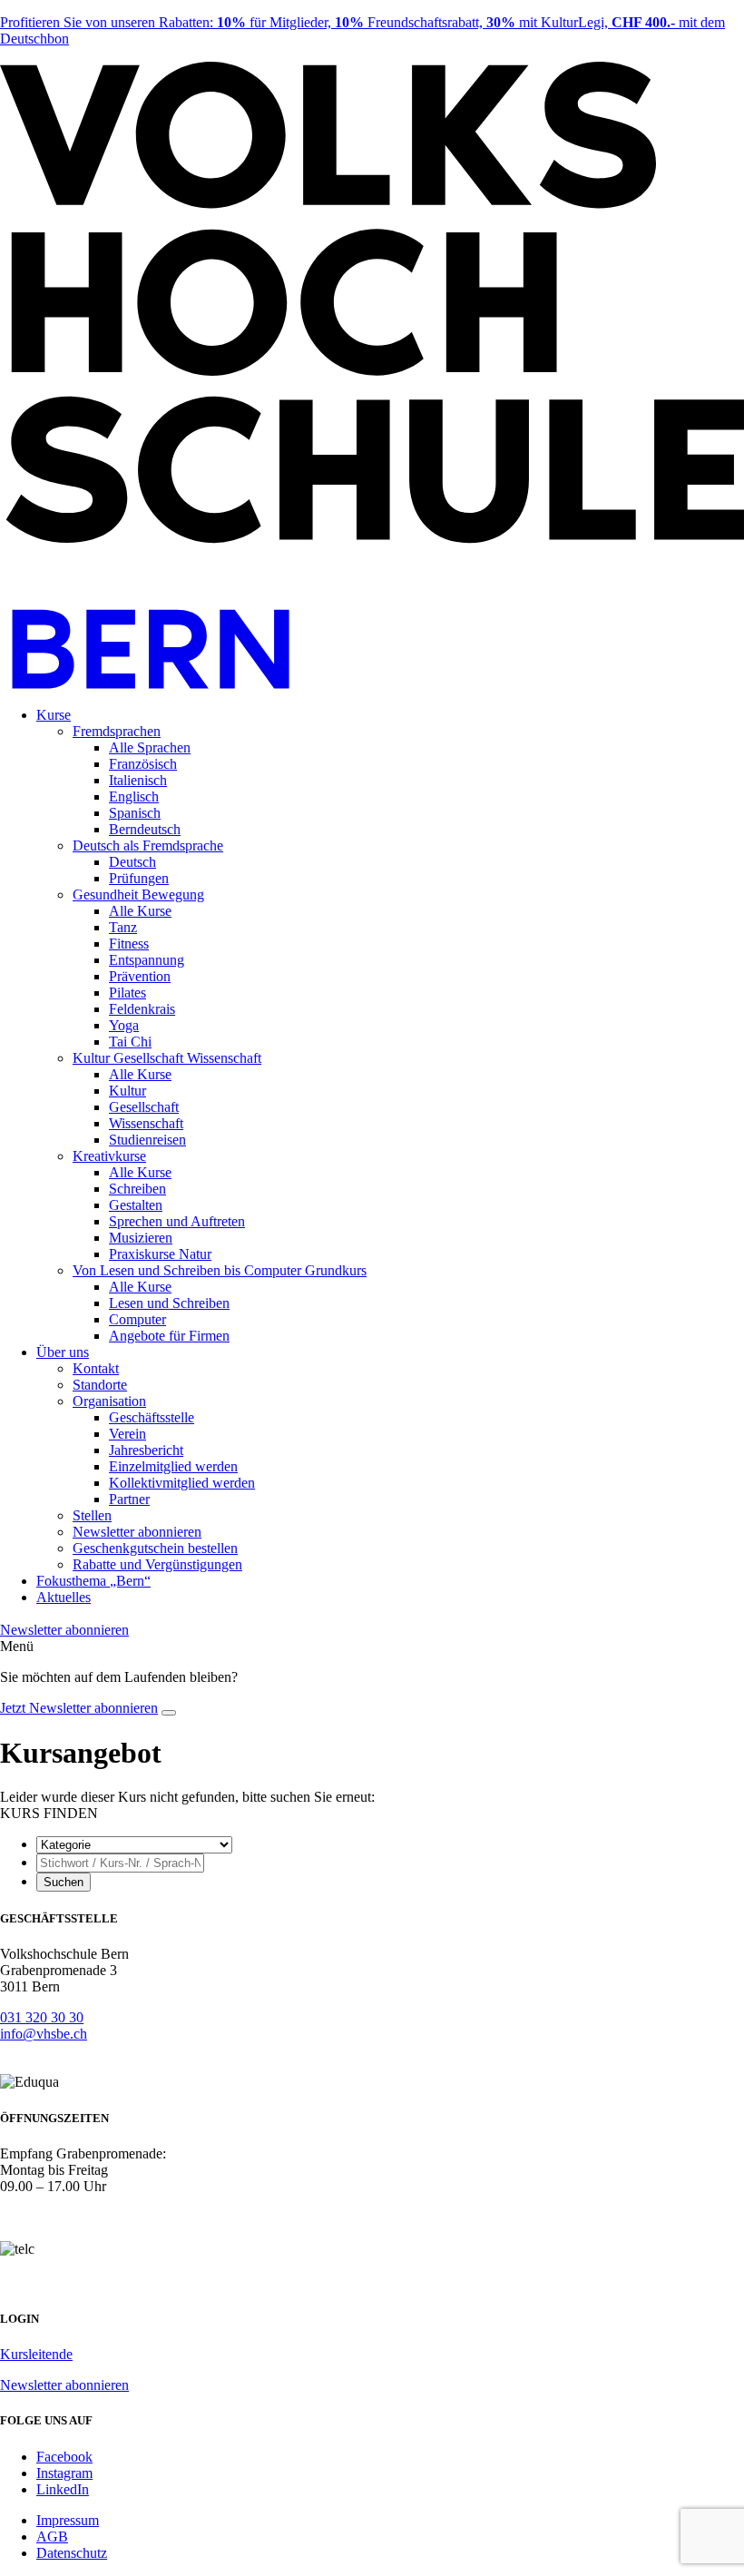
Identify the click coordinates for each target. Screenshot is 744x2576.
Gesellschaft (144, 1107)
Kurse (54, 715)
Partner (129, 1499)
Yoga (124, 1025)
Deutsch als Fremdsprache (148, 846)
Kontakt (96, 1368)
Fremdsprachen (117, 731)
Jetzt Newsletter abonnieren (79, 1708)
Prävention (140, 976)
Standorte (100, 1385)
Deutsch (132, 862)
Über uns (63, 1352)
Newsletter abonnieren (137, 1532)
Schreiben (137, 1189)
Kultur (127, 1091)
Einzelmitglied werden (173, 1466)
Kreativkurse (109, 1156)
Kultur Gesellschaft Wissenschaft (167, 1058)
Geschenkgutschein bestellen (155, 1548)
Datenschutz (72, 2553)
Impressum (68, 2520)
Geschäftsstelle (152, 1417)
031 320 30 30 (42, 2017)
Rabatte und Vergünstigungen (157, 1564)
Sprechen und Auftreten (177, 1221)
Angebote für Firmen (169, 1336)
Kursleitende (36, 2354)
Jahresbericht (146, 1450)
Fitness (129, 944)
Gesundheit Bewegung (138, 895)
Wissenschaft (146, 1123)
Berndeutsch (145, 829)
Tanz (123, 927)
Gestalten (136, 1205)
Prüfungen (139, 878)
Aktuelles (64, 1597)
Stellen (92, 1515)
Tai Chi (130, 1042)
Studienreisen (147, 1140)
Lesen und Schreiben (169, 1303)
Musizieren (141, 1238)
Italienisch (138, 780)
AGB (52, 2537)
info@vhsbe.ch (44, 2034)
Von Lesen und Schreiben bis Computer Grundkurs (220, 1270)
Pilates (127, 993)
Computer (137, 1319)
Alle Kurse (140, 911)
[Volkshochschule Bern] (372, 684)
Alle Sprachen (150, 747)
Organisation (109, 1401)
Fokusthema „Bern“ (93, 1581)
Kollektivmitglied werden (182, 1483)
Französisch (143, 764)
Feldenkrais (142, 1009)
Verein (127, 1434)
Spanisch (135, 813)
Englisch (134, 796)
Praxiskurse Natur (160, 1254)
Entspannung (147, 960)
